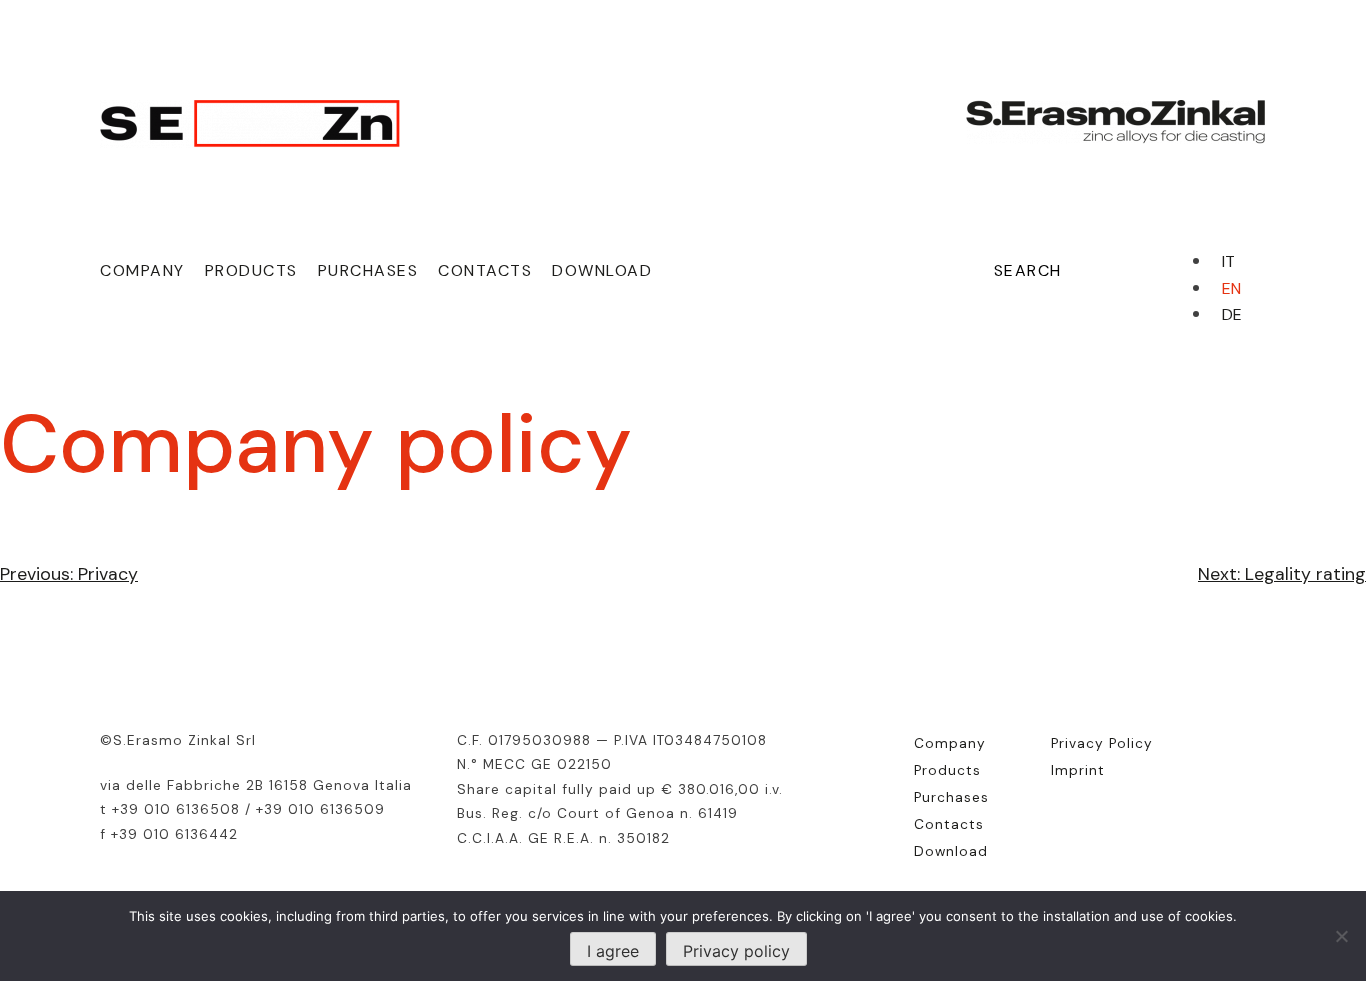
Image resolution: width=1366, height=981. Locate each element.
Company (142, 270)
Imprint (1078, 770)
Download (602, 270)
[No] (1341, 936)
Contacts (485, 270)
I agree (613, 951)
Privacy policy (736, 951)
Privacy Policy (1102, 743)
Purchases (368, 270)
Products (251, 270)
